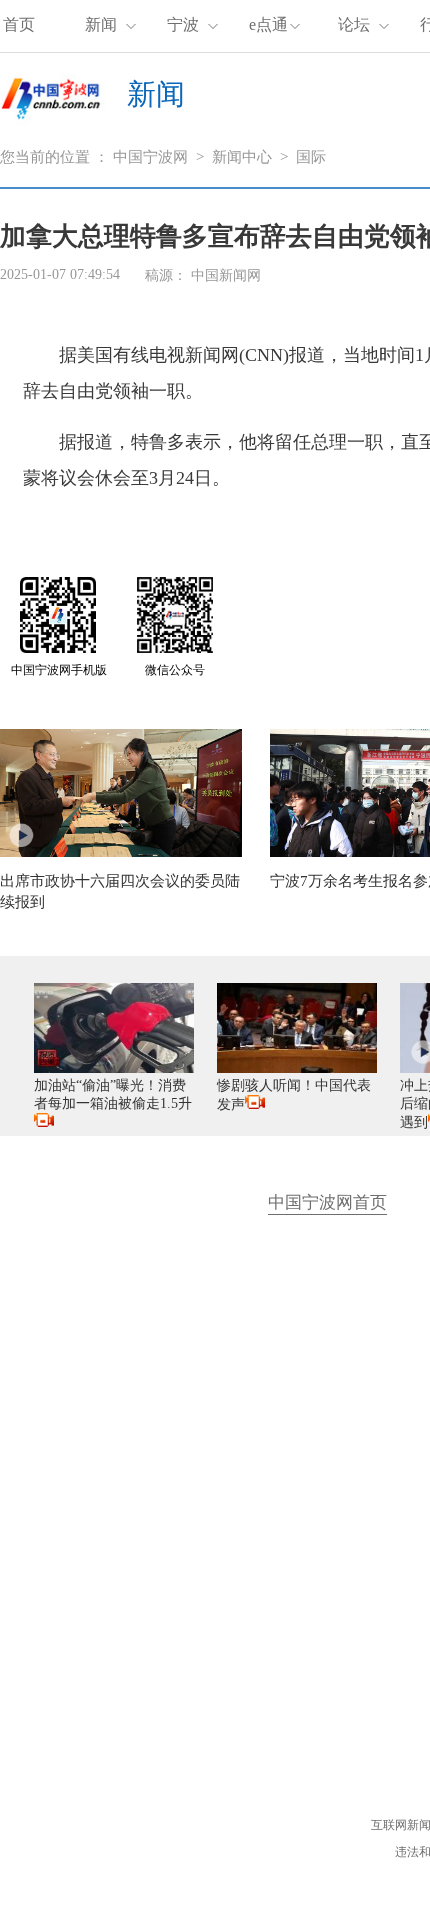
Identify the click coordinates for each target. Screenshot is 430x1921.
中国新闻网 (226, 275)
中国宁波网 (150, 157)
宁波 (183, 24)
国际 (311, 157)
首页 (19, 24)
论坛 (354, 24)
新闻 (101, 24)
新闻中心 (242, 157)
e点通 (268, 24)
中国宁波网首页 (327, 1202)
